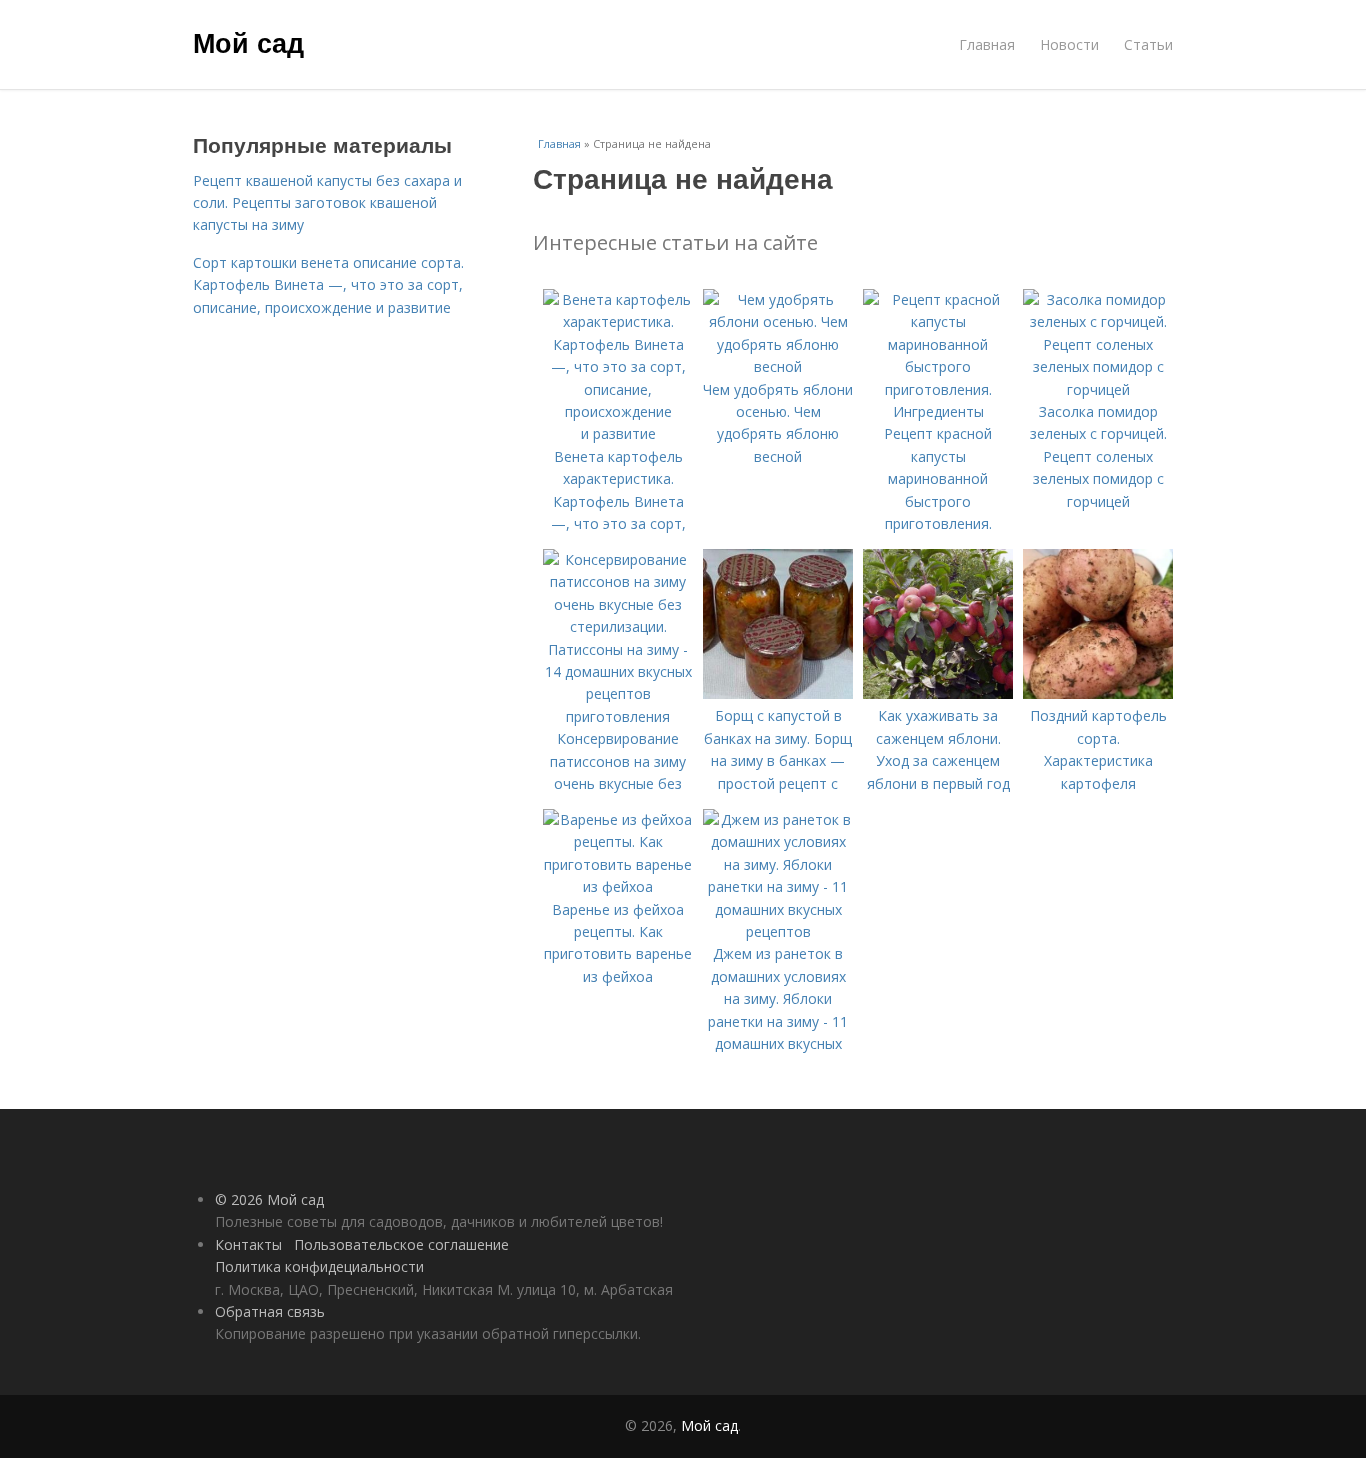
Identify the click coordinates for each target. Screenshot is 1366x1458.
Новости (1069, 44)
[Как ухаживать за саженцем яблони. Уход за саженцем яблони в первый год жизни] (938, 693)
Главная (987, 44)
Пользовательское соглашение (401, 1244)
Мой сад (248, 42)
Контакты (248, 1244)
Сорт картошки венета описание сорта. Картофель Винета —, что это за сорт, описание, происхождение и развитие (328, 285)
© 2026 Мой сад (269, 1199)
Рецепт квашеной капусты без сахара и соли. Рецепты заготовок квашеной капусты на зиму (327, 203)
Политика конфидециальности (319, 1266)
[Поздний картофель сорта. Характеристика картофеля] (1098, 693)
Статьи (1148, 44)
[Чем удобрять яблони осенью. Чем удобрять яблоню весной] (778, 366)
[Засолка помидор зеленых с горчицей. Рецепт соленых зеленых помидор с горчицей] (1098, 389)
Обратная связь (270, 1311)
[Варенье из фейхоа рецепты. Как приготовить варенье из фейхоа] (618, 886)
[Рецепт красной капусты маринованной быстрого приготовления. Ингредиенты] (938, 411)
